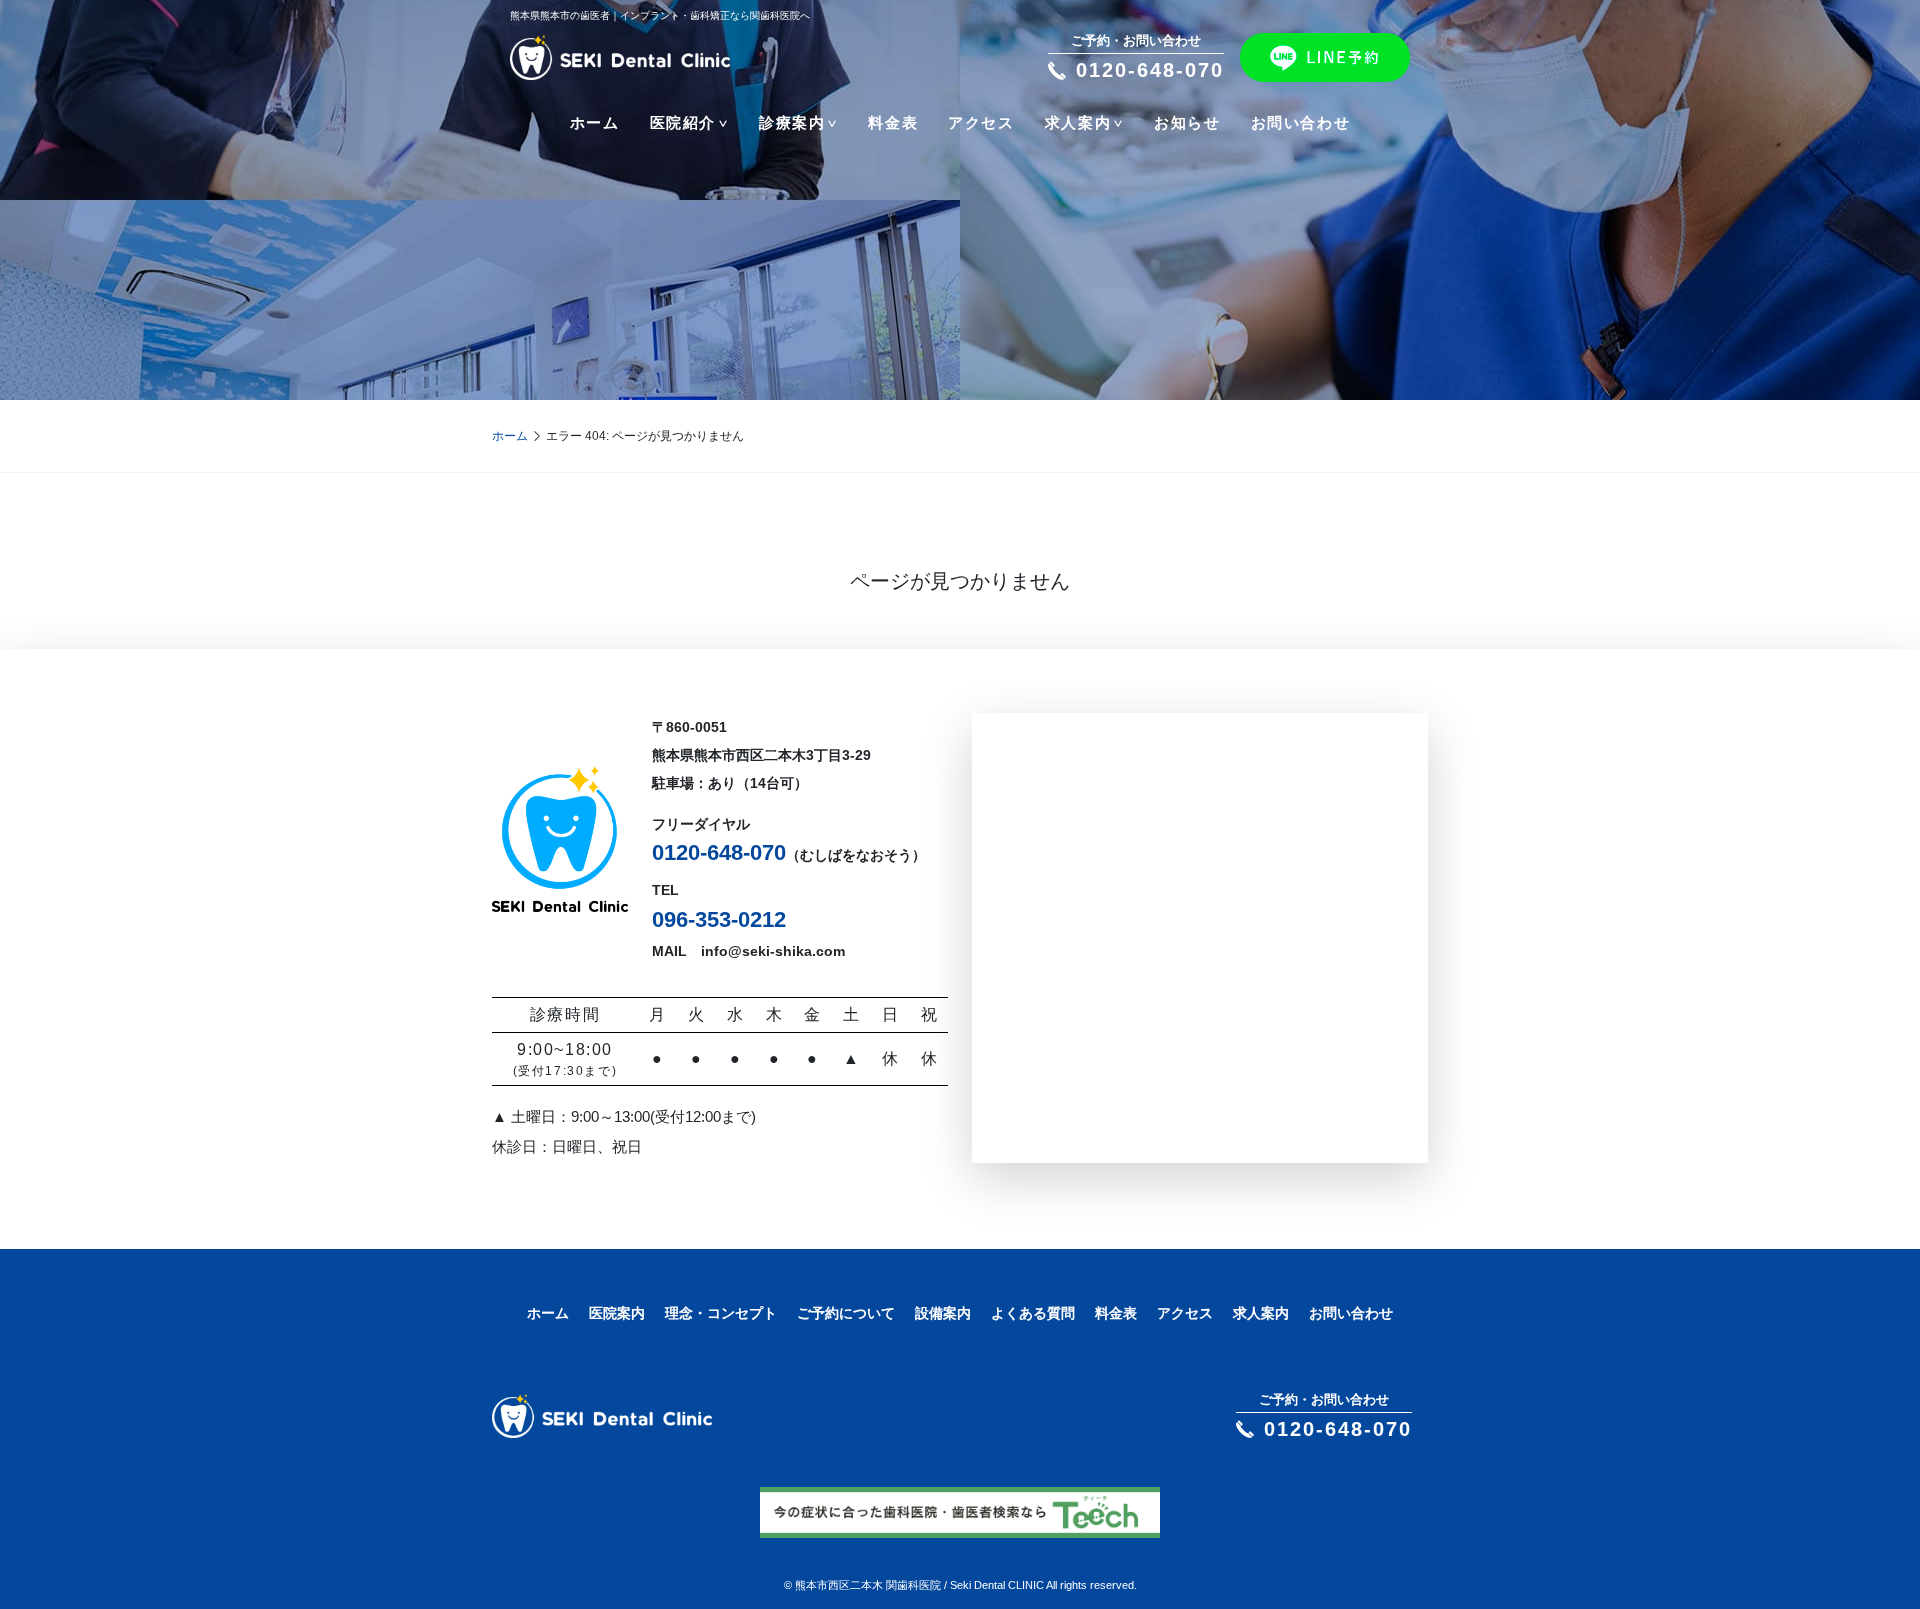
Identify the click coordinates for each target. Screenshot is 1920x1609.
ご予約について (846, 1313)
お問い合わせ (1301, 122)
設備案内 (943, 1313)
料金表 (893, 122)
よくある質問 (1033, 1313)
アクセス (981, 122)
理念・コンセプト (721, 1313)
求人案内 (1261, 1313)
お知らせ (1187, 122)
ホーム (595, 122)
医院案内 (617, 1313)
